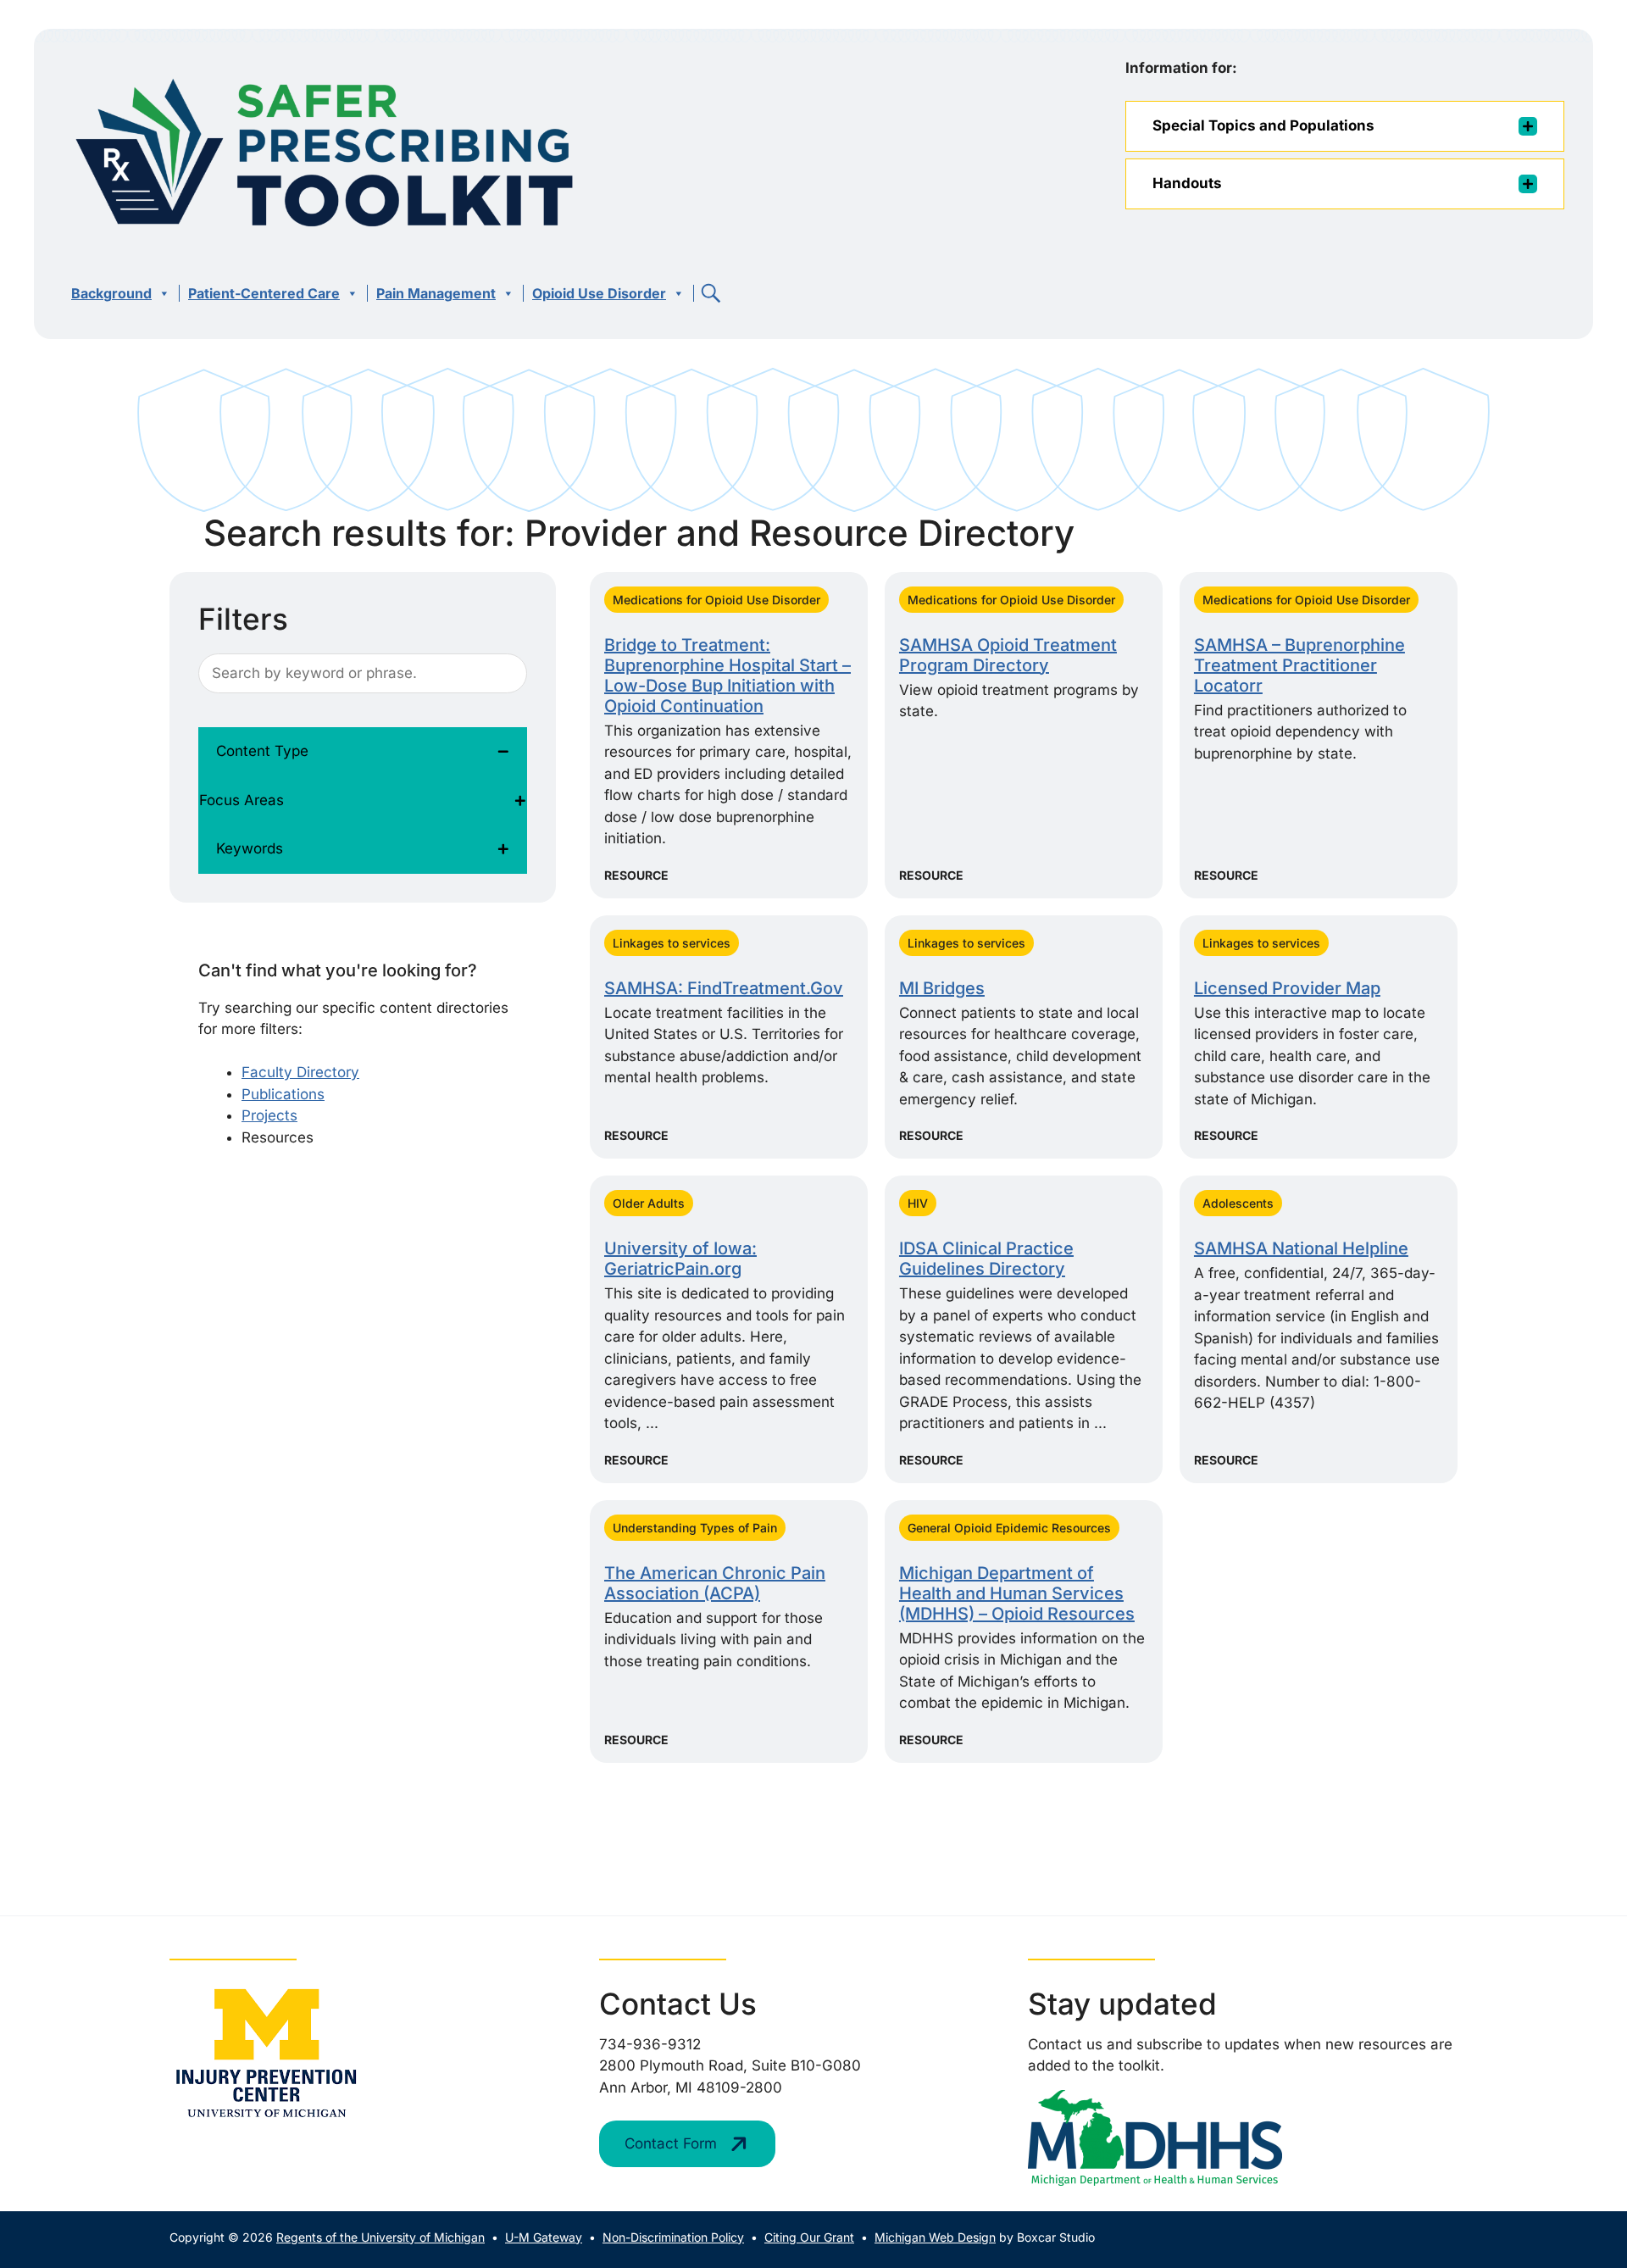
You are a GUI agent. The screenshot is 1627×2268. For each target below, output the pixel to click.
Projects (269, 1115)
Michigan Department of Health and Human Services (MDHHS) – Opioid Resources (1017, 1593)
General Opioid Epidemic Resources (1009, 1528)
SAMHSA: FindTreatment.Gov (724, 988)
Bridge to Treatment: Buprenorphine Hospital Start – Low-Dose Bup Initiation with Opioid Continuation (727, 675)
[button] (711, 293)
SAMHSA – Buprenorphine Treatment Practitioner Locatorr (1299, 665)
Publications (283, 1094)
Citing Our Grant (809, 2237)
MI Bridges (942, 988)
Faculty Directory (300, 1072)
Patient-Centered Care (264, 293)
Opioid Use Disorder (599, 293)
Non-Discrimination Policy (673, 2237)
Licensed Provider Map (1287, 988)
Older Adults (649, 1203)
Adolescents (1238, 1203)
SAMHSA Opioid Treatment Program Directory (1008, 655)
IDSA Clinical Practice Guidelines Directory (986, 1259)
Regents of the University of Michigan (380, 2237)
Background (111, 293)
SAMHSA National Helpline (1301, 1248)
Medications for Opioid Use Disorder (716, 600)
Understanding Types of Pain (695, 1528)
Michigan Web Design (935, 2237)
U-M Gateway (544, 2237)
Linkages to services (672, 943)
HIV (918, 1203)
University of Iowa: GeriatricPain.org (680, 1259)
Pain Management (436, 293)
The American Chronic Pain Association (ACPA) (715, 1583)
